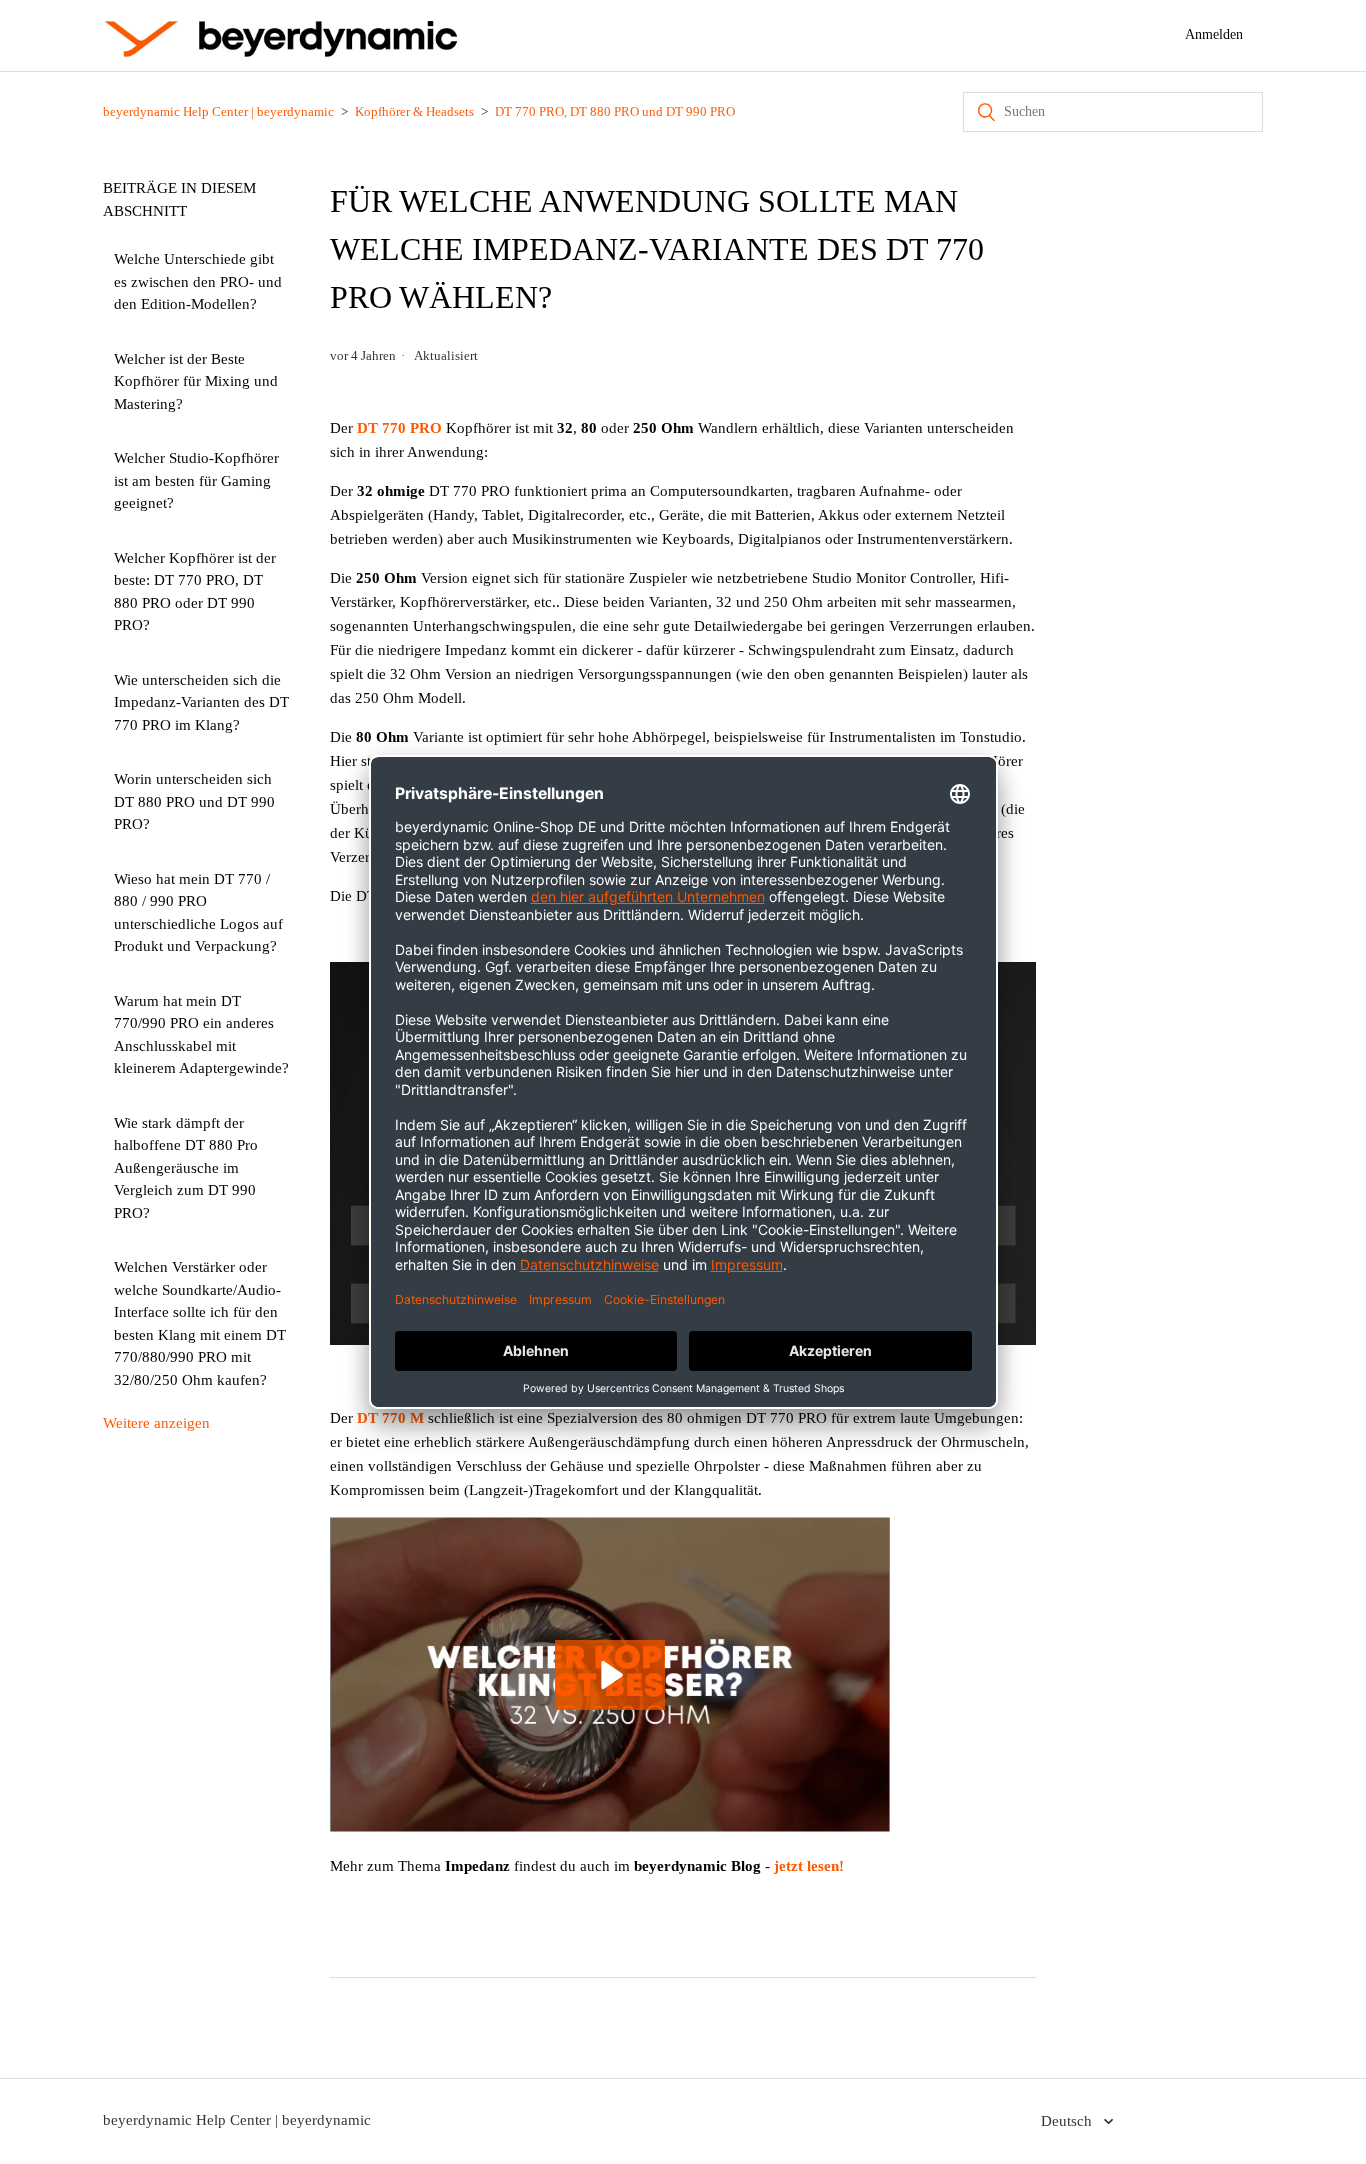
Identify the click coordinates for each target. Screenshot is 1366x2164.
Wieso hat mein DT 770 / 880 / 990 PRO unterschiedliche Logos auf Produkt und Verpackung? (198, 913)
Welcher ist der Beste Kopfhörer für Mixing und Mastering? (196, 381)
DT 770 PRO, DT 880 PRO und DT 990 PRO (615, 111)
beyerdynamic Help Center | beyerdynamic (218, 111)
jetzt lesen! (809, 1866)
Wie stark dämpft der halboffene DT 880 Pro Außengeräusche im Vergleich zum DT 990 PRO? (186, 1168)
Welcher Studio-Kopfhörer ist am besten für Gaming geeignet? (196, 480)
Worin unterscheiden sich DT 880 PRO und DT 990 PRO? (194, 801)
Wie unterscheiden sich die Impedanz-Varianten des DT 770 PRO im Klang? (201, 702)
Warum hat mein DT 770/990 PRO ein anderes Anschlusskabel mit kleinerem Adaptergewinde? (201, 1035)
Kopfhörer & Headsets (414, 111)
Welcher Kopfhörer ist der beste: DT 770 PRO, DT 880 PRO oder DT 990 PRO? (195, 592)
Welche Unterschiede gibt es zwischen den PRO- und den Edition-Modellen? (198, 281)
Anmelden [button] (1214, 34)
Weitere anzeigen (156, 1423)
